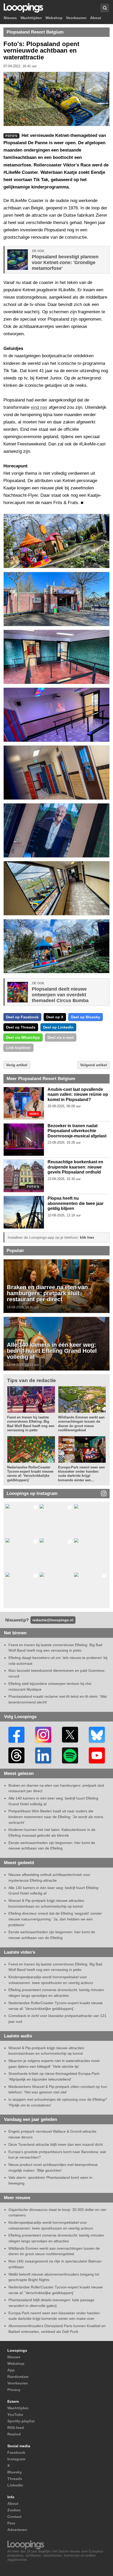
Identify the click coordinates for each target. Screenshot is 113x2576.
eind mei (39, 407)
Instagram (16, 2459)
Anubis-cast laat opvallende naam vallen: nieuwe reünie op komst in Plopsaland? (78, 1094)
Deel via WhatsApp (23, 1037)
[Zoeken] (105, 8)
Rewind (14, 2434)
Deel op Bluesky (86, 1017)
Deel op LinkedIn (58, 1027)
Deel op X (55, 1017)
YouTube (15, 2415)
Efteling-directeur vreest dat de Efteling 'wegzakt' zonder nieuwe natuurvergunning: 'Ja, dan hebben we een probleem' (55, 1919)
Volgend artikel (94, 1065)
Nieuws (10, 18)
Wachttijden (31, 18)
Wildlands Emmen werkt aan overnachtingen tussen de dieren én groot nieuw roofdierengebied (81, 1424)
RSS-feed (16, 2428)
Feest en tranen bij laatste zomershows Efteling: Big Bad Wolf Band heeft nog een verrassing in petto (31, 1424)
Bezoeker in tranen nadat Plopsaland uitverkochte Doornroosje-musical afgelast (77, 1131)
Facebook (16, 2452)
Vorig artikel (17, 1065)
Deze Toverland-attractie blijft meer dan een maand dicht (56, 2144)
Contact (14, 2517)
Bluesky (15, 2472)
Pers (11, 2523)
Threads (15, 2479)
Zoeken (14, 2510)
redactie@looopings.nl (53, 1620)
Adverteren (17, 2530)
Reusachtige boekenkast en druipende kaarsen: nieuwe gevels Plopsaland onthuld (75, 1167)
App (11, 2370)
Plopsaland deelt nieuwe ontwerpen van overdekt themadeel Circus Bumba (60, 995)
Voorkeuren (76, 18)
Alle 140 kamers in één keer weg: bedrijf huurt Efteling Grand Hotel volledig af (52, 1351)
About (96, 18)
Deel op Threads (21, 1027)
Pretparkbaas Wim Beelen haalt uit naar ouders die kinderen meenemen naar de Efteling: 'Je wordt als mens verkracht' (56, 1817)
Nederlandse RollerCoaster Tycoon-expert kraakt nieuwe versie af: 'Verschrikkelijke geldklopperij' (30, 1474)
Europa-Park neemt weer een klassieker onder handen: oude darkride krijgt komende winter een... (81, 1474)
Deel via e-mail (61, 1037)
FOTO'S (33, 1187)
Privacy (14, 2390)
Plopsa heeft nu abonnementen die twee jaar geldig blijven (76, 1203)
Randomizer (18, 2377)
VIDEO (34, 1114)
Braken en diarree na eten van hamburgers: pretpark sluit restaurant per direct (47, 1293)
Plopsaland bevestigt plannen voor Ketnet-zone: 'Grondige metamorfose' (65, 262)
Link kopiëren (18, 1048)
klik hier (87, 1237)
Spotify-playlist (21, 2421)
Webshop (54, 18)
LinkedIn (15, 2485)
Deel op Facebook (22, 1017)
